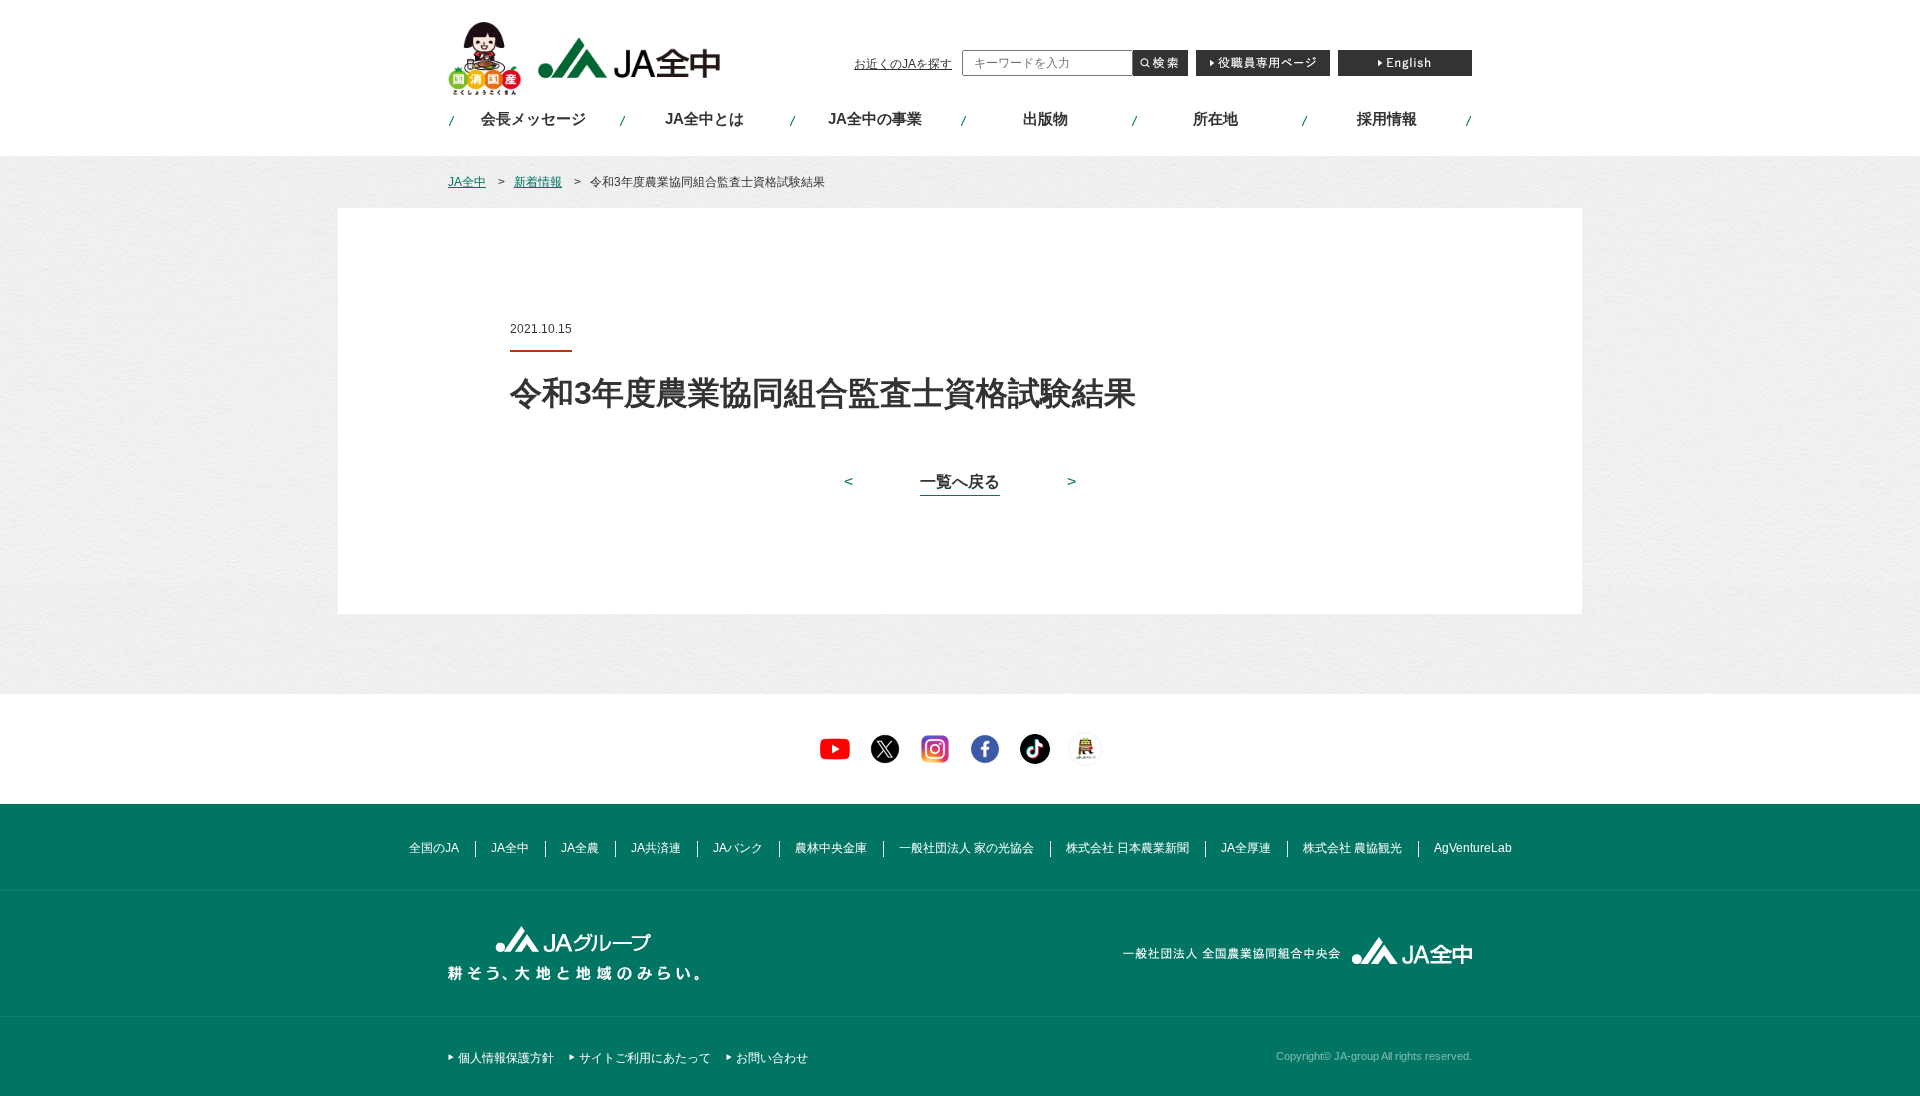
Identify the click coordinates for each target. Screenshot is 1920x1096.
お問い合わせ (772, 1058)
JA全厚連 (1246, 848)
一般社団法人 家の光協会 (966, 848)
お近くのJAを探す (903, 64)
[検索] (1160, 63)
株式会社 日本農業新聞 (1127, 848)
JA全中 (467, 182)
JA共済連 (656, 848)
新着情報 (538, 182)
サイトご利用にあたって (645, 1058)
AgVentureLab (1473, 848)
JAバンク (738, 848)
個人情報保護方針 (506, 1058)
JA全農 (580, 848)
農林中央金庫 (831, 848)
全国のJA (434, 848)
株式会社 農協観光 (1352, 848)
